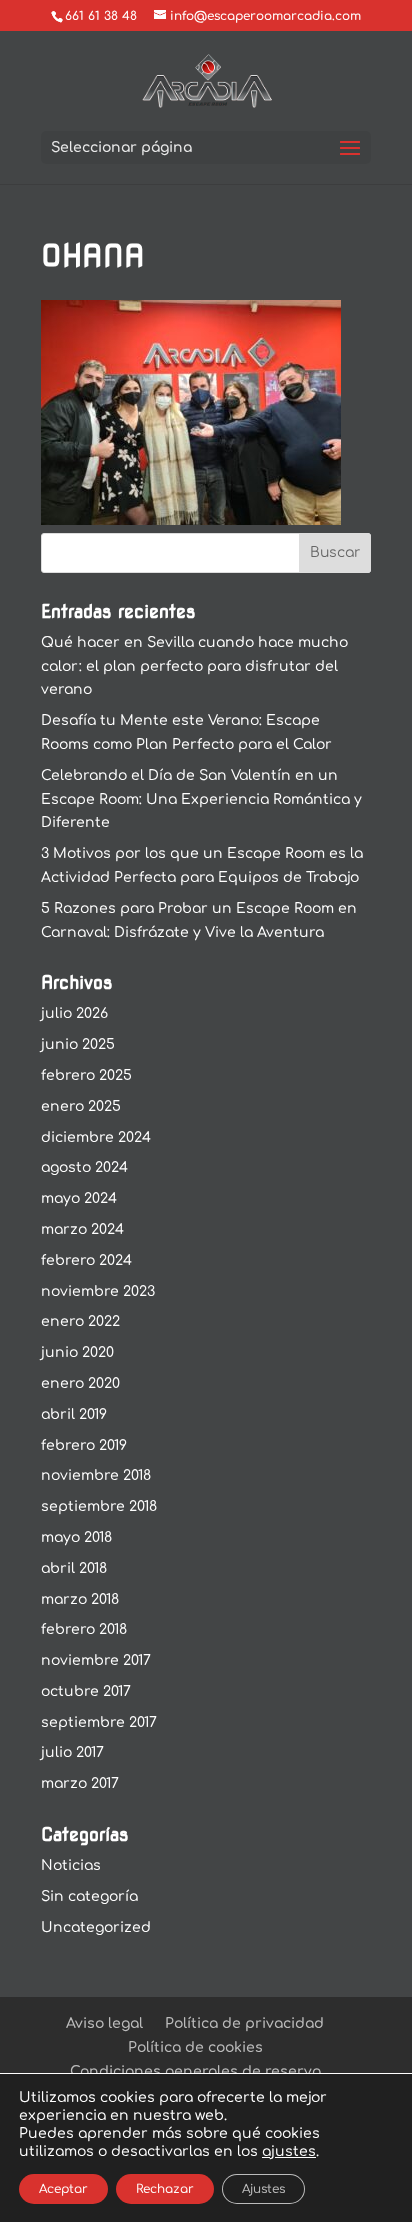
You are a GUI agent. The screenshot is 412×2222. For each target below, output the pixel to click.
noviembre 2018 (96, 1475)
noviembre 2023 (98, 1291)
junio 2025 (78, 1044)
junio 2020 (77, 1352)
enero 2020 (80, 1383)
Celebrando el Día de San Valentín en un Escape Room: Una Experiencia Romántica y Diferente (201, 799)
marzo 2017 (80, 1783)
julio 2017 (72, 1752)
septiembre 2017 (99, 1722)
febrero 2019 (84, 1445)
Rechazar (165, 2189)
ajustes (289, 2151)
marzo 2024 (82, 1229)
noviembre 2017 (96, 1660)
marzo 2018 (80, 1599)
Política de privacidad (244, 2023)
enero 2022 (80, 1321)
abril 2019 (74, 1414)
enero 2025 (81, 1106)
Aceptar (63, 2189)
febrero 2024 (86, 1260)
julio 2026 (74, 1013)
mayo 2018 (76, 1537)
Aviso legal (104, 2023)
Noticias (71, 1865)
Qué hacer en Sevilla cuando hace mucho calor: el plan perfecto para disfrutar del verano (194, 666)
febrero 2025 (86, 1075)
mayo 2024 (79, 1198)
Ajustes (263, 2189)
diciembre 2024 (96, 1137)
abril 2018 (74, 1568)
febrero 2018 (84, 1629)
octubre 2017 (86, 1691)
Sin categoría (89, 1896)
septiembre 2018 (99, 1506)
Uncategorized (96, 1927)
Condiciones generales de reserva (195, 2071)
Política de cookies (195, 2047)
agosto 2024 (84, 1167)
